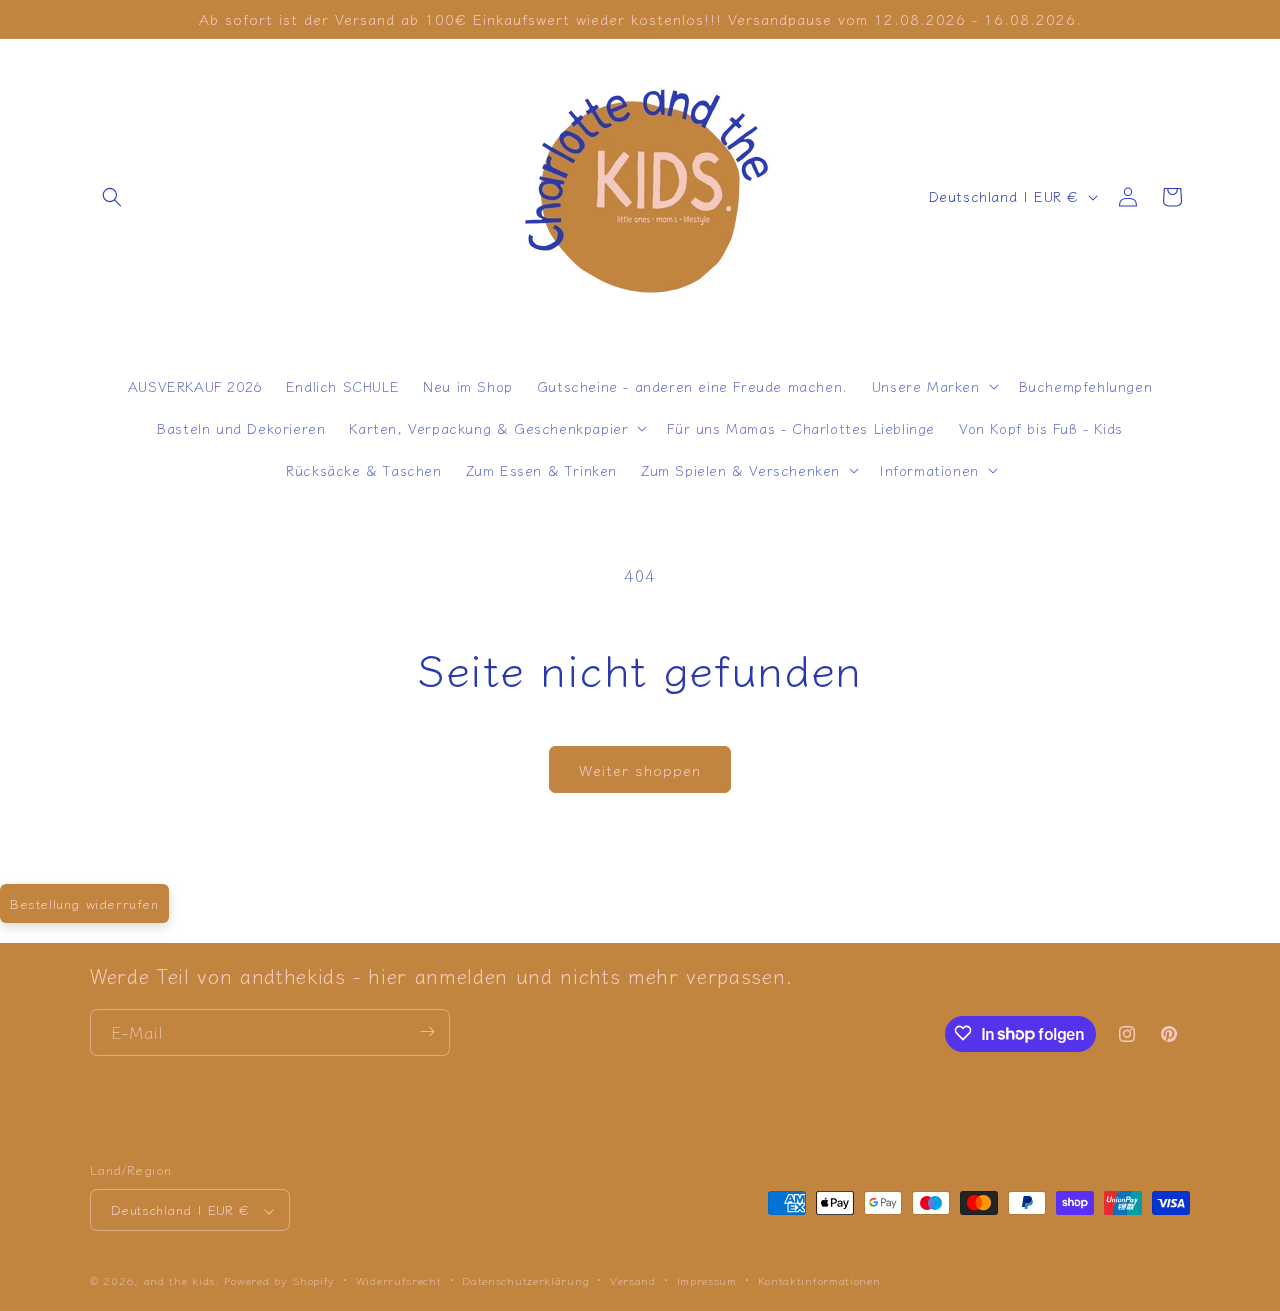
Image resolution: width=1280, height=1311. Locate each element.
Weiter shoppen (640, 769)
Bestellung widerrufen (84, 903)
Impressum (707, 1280)
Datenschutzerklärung (525, 1280)
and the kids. (184, 1281)
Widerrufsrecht (399, 1280)
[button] (112, 197)
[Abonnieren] (427, 1031)
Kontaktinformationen (819, 1280)
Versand (633, 1280)
